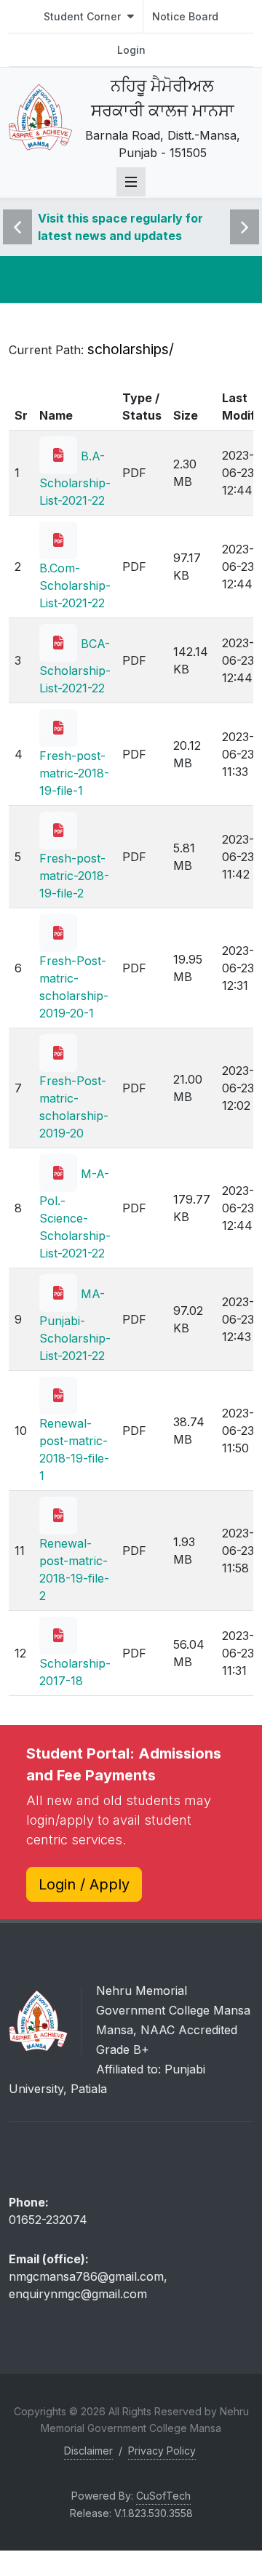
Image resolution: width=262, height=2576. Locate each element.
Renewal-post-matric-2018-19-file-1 (74, 1449)
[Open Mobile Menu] (131, 182)
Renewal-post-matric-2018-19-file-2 (74, 1569)
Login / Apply (84, 1884)
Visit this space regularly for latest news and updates (120, 227)
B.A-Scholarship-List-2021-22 (75, 478)
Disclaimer (88, 2451)
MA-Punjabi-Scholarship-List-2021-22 (75, 1325)
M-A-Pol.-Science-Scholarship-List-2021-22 (75, 1213)
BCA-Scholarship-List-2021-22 (75, 666)
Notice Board (185, 16)
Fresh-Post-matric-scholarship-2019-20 (74, 1107)
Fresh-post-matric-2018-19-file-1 (74, 773)
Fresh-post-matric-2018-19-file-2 (74, 876)
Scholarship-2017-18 (75, 1672)
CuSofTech (163, 2496)
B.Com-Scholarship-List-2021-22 (75, 585)
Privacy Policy (162, 2451)
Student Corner (84, 16)
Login (131, 50)
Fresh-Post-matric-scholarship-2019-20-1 (74, 987)
